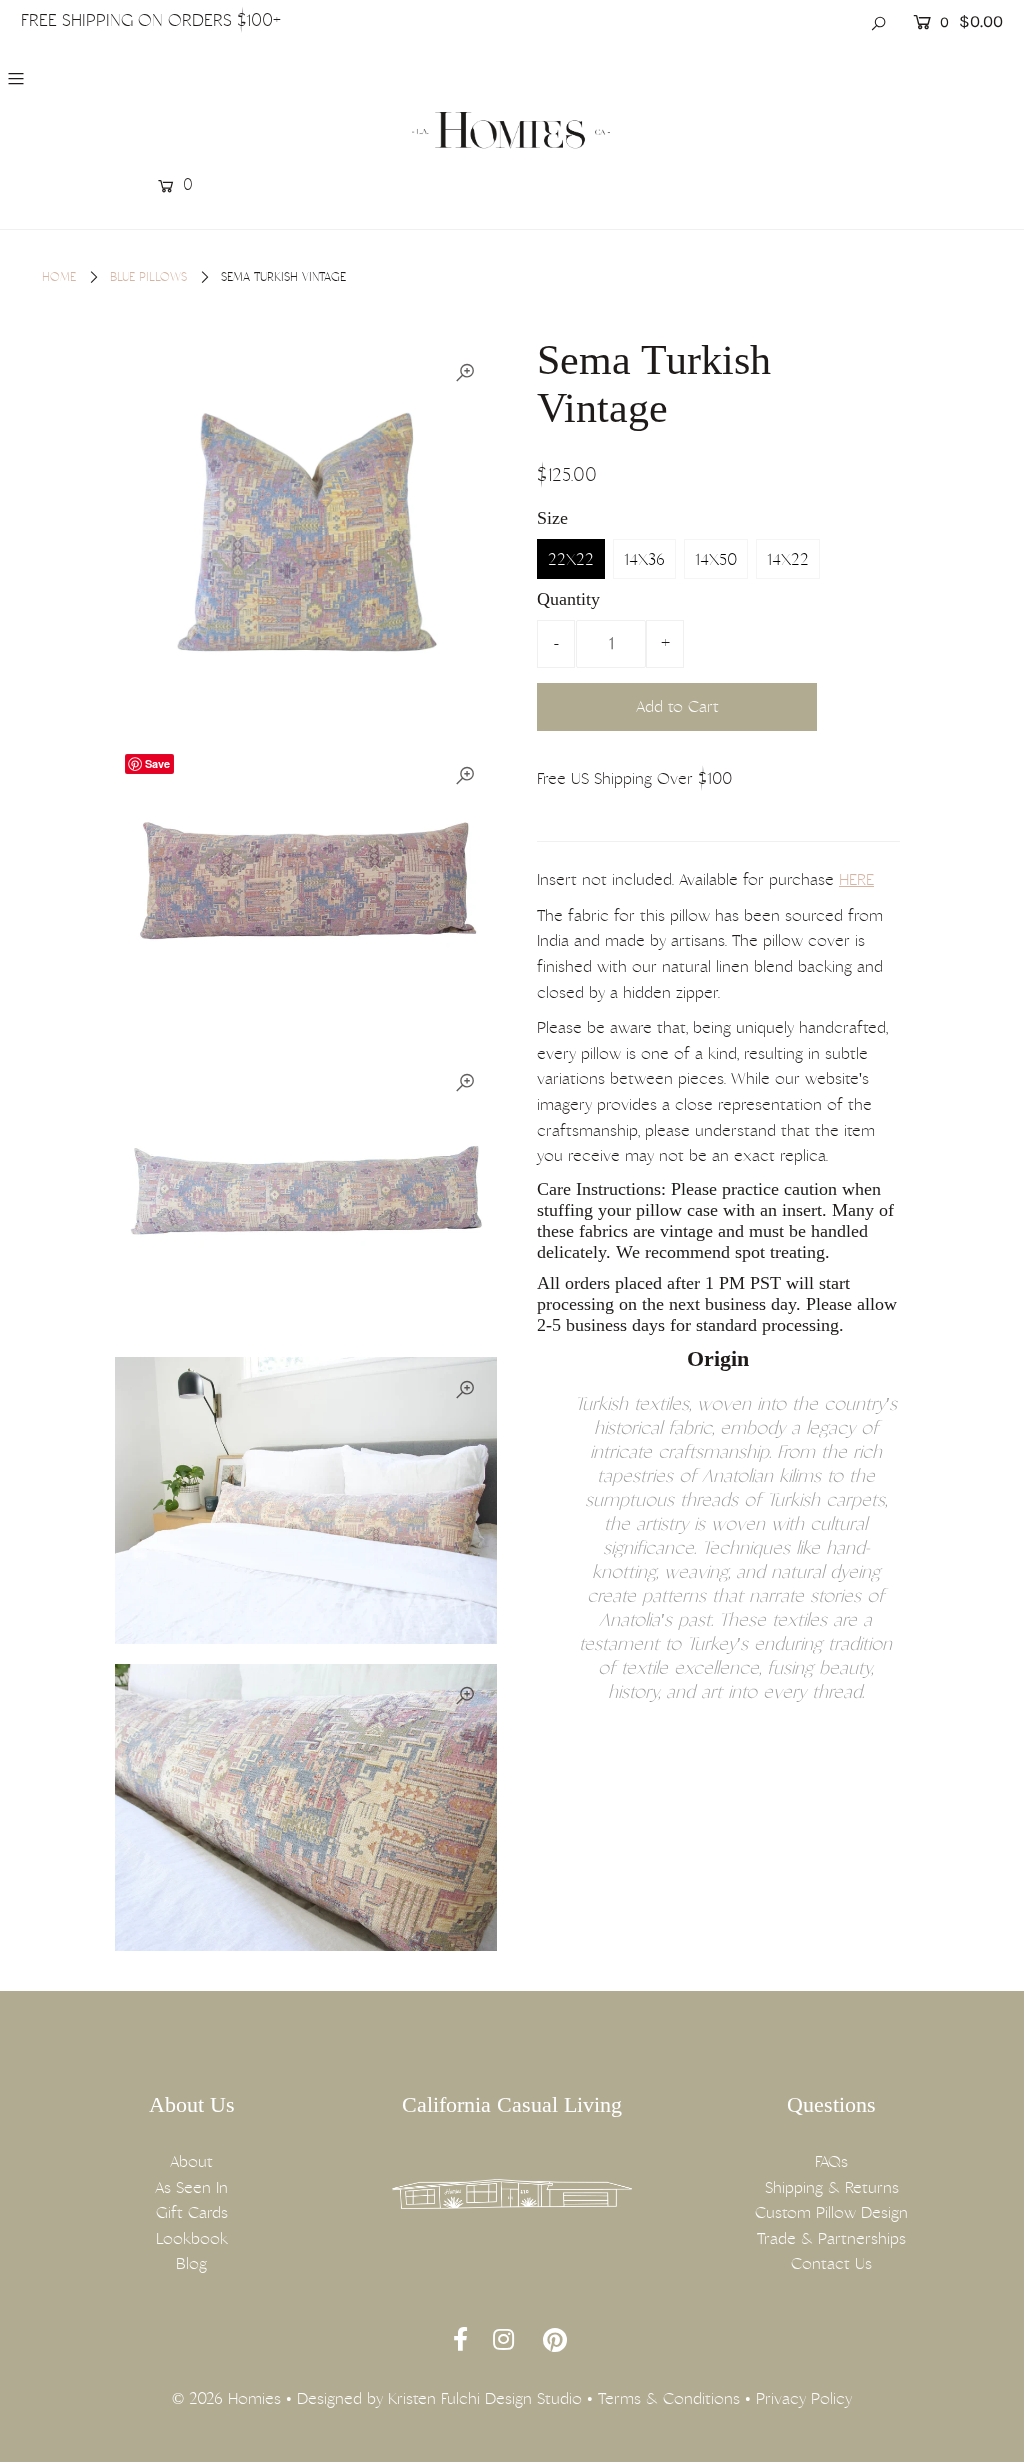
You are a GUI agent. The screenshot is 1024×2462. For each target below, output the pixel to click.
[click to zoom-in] (465, 373)
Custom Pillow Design (831, 2212)
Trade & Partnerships (831, 2238)
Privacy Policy (804, 2398)
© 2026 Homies (226, 2398)
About (191, 2161)
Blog (191, 2263)
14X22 (788, 559)
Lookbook (192, 2238)
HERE (856, 879)
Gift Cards (192, 2212)
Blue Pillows (148, 277)
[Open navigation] (102, 78)
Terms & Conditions (669, 2398)
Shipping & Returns (832, 2187)
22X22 (571, 559)
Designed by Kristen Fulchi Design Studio (439, 2398)
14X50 (716, 559)
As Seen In (191, 2187)
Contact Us (831, 2263)
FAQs (831, 2161)
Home (59, 277)
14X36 (644, 559)
